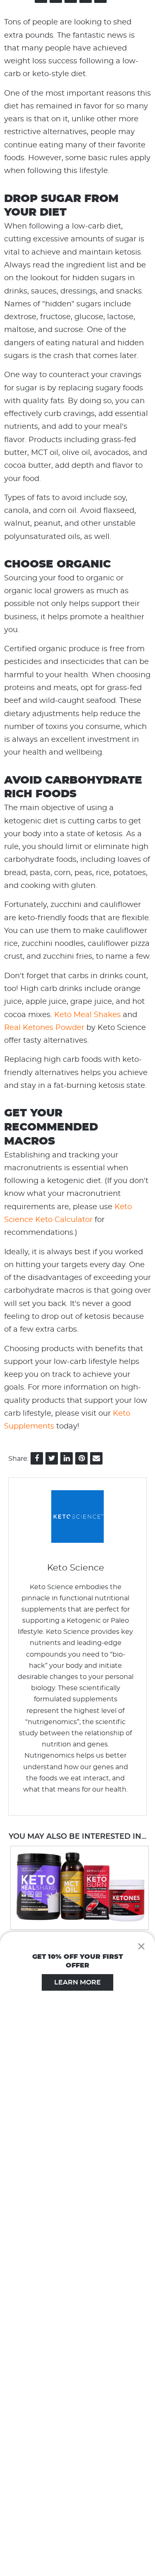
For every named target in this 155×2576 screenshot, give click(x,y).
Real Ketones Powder (44, 1028)
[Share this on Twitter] (52, 1458)
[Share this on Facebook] (37, 1458)
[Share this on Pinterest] (81, 1458)
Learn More (77, 1982)
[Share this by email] (96, 1458)
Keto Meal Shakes (87, 1015)
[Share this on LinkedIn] (67, 1458)
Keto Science (76, 1568)
